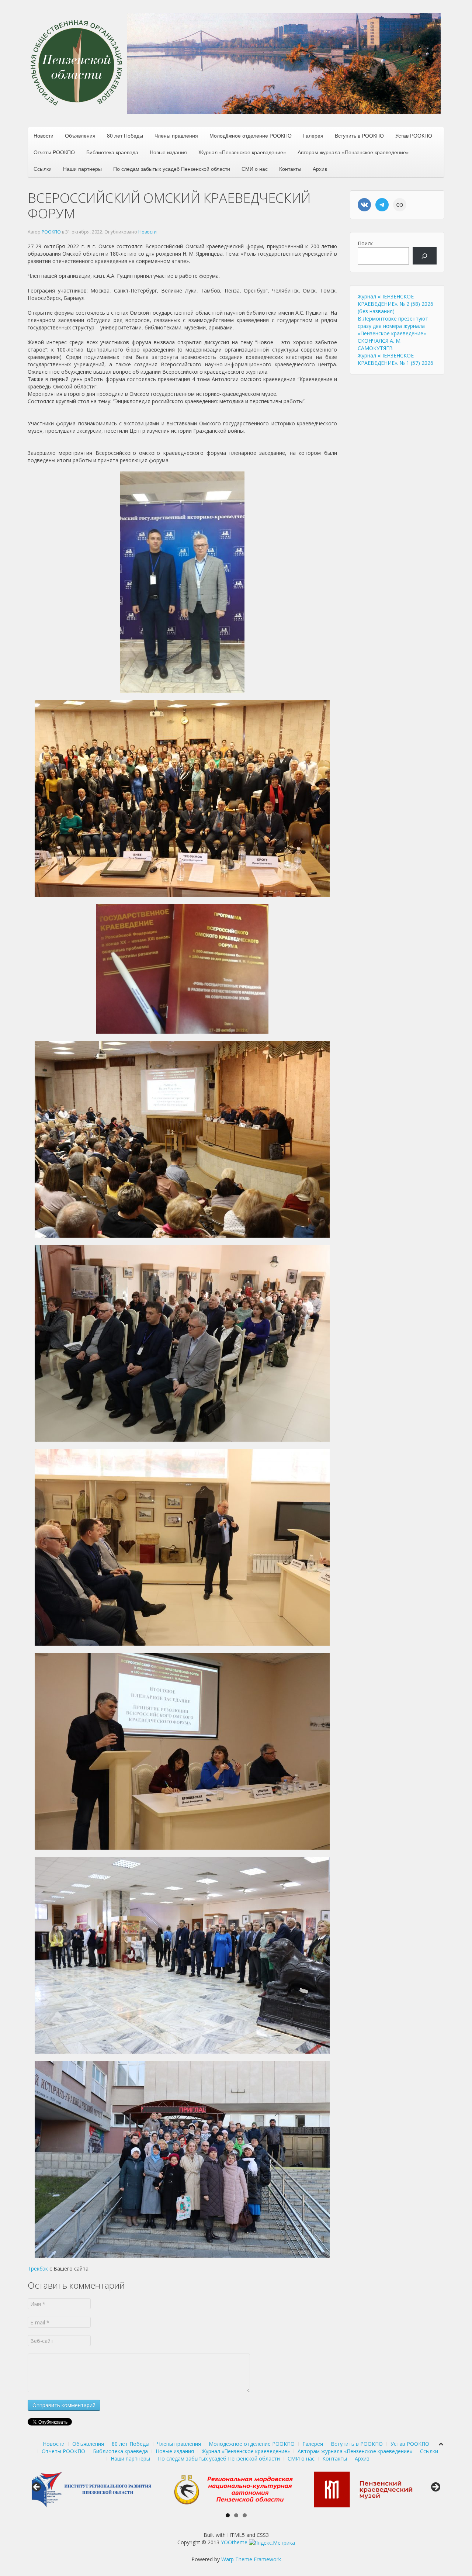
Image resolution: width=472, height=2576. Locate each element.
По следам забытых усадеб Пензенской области (172, 169)
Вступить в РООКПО (359, 135)
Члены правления (176, 135)
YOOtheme (234, 2542)
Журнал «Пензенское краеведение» (242, 152)
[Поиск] (425, 256)
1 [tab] (228, 2515)
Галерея (313, 135)
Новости (44, 135)
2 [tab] (236, 2515)
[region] (284, 63)
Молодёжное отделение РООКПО (251, 135)
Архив (320, 169)
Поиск (365, 243)
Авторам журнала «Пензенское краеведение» (353, 152)
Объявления (80, 135)
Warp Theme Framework (251, 2559)
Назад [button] (37, 2487)
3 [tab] (245, 2515)
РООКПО (51, 232)
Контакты (290, 169)
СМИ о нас (255, 169)
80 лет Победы (125, 135)
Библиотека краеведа (112, 152)
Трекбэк (38, 2269)
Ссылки (43, 169)
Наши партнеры (82, 169)
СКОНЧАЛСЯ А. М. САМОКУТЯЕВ (380, 344)
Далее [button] (435, 2487)
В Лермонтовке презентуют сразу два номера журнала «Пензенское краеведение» (393, 326)
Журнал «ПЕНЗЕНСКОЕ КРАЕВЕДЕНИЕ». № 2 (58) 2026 (395, 300)
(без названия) (376, 311)
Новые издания (168, 152)
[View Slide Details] (96, 2489)
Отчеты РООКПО (54, 152)
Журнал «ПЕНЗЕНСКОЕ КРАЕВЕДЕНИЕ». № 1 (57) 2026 (395, 359)
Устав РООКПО (414, 135)
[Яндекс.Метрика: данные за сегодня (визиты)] (272, 2543)
